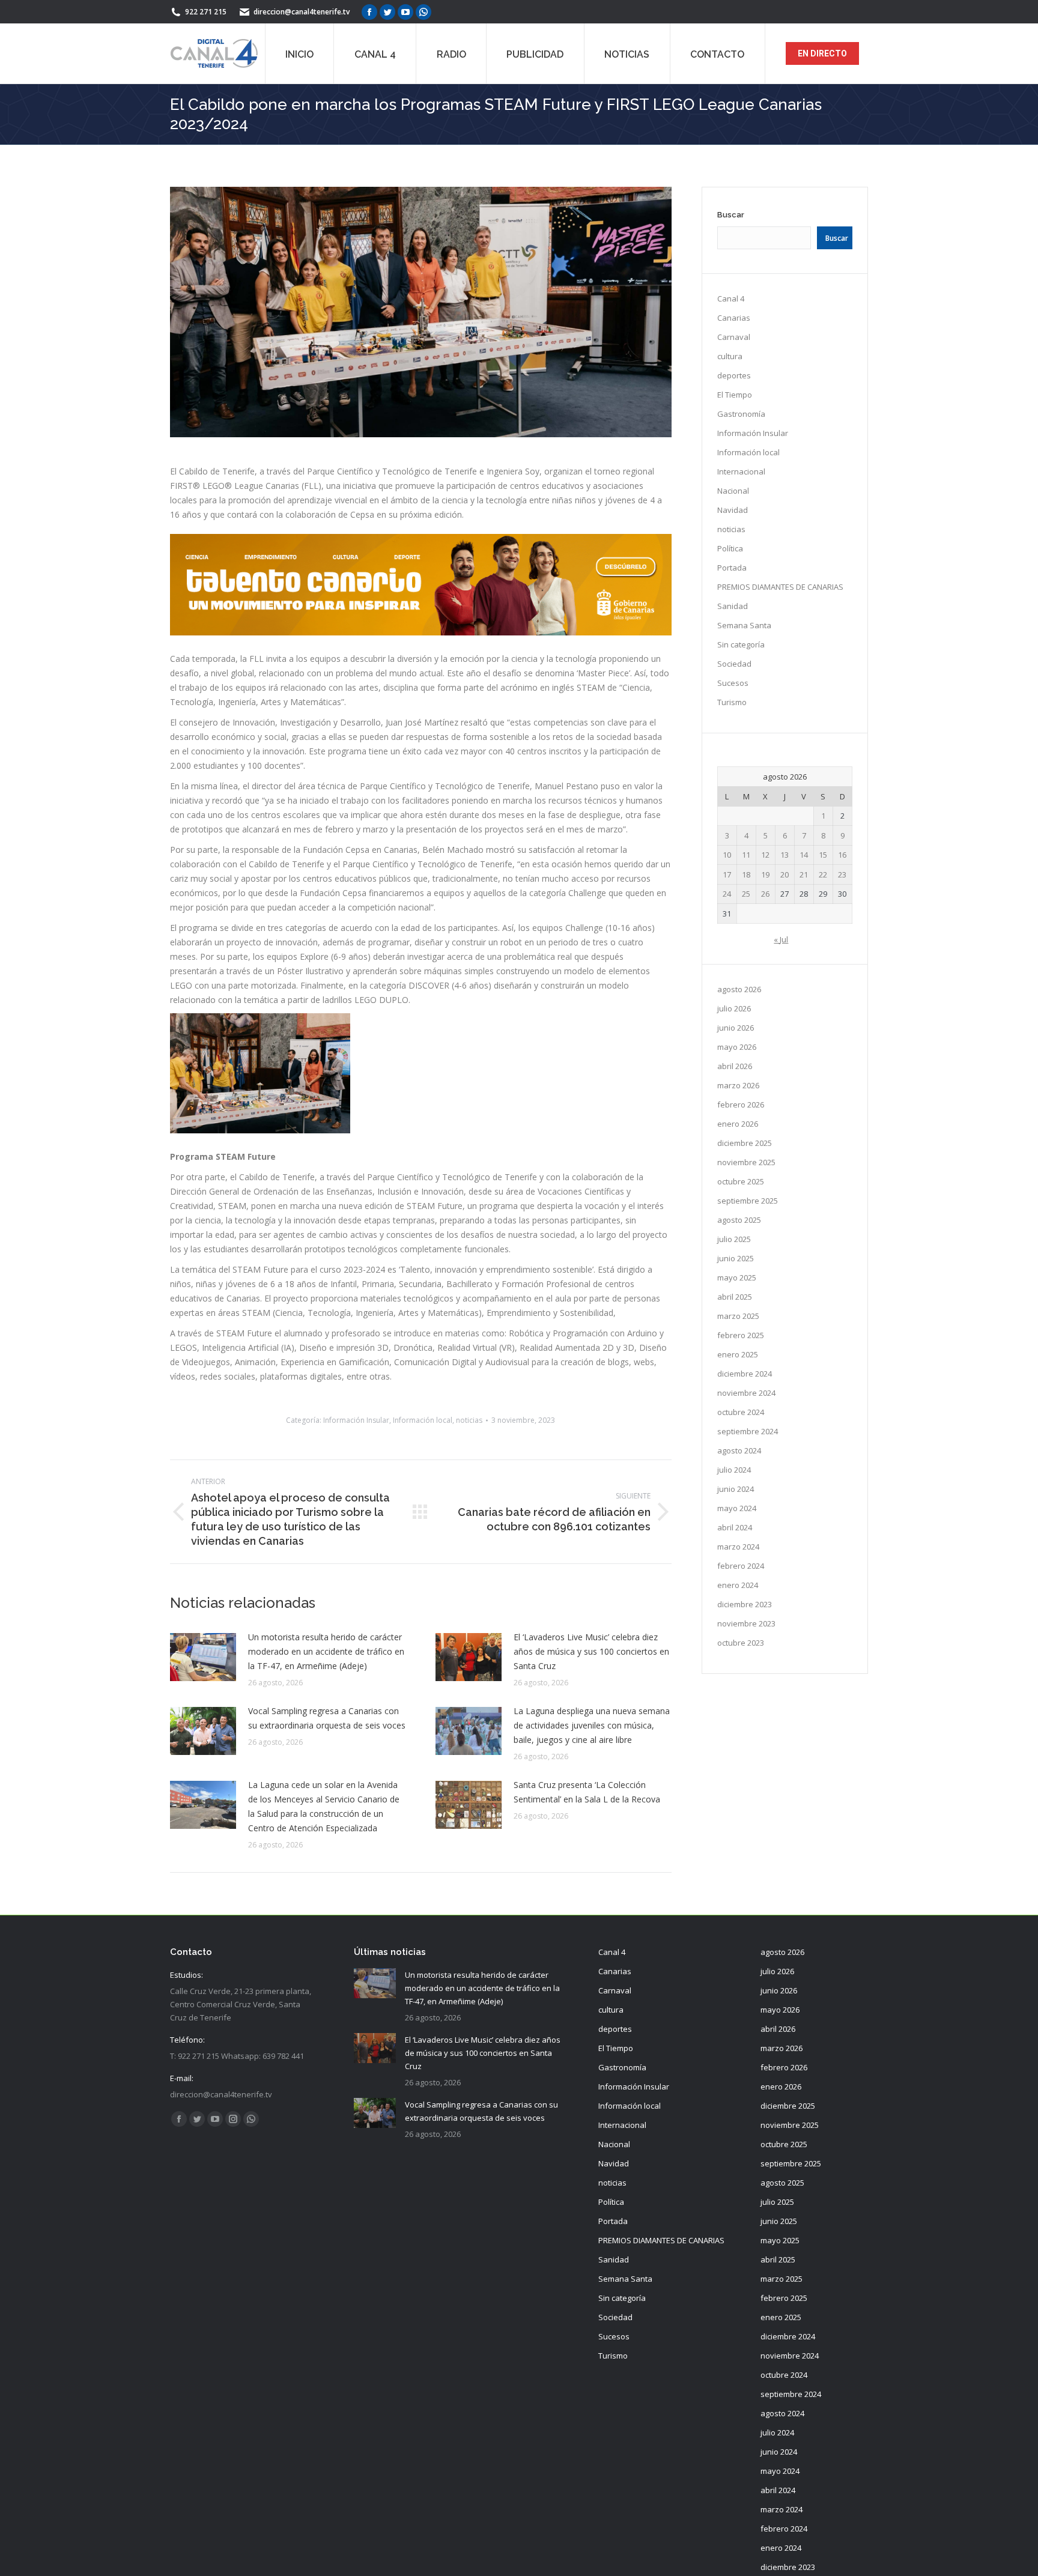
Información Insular (356, 1420)
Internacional (741, 471)
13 (785, 855)
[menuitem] (299, 53)
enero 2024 (738, 1585)
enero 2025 (738, 1354)
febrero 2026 (741, 1105)
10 (727, 855)
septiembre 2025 (748, 1201)
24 (727, 894)
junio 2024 (736, 1489)
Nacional (733, 491)
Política (730, 548)
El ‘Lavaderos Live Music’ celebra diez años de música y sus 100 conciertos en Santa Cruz (591, 1651)
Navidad (733, 510)
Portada (732, 568)
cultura (730, 356)
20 (785, 874)
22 (823, 874)
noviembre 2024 (746, 1393)
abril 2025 (735, 1297)
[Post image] (203, 1657)
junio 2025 (736, 1258)
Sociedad (734, 664)
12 (765, 855)
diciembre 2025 (745, 1143)
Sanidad (733, 606)
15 (823, 855)
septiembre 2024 (748, 1431)
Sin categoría (741, 644)
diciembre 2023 (745, 1604)
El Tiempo (735, 395)
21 (804, 874)
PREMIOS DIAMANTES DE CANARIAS (780, 587)
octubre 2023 (741, 1643)
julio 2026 (734, 1008)
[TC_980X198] (421, 632)
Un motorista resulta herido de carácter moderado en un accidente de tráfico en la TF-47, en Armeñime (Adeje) (326, 1651)
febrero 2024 (741, 1566)
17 (727, 874)
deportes (734, 375)
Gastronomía (741, 414)
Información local (423, 1420)
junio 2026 (736, 1028)
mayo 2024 (737, 1508)
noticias (469, 1420)
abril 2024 (735, 1527)
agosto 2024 (739, 1450)
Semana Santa (744, 625)
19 (765, 874)
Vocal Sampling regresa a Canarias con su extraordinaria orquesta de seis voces (327, 1718)
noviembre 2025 (746, 1162)
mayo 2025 (737, 1277)
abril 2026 (735, 1066)
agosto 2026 (739, 989)
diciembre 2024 (745, 1374)
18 (746, 874)
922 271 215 (206, 12)
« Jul (781, 939)
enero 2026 (738, 1124)
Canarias (734, 318)
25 (746, 894)
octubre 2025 (741, 1181)
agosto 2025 (739, 1220)
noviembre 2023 (746, 1623)
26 (765, 894)
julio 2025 (734, 1239)
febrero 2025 (741, 1335)
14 (804, 855)
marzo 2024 (738, 1547)
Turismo (732, 702)
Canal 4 (731, 299)
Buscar (731, 215)
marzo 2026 (738, 1085)
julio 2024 (734, 1470)
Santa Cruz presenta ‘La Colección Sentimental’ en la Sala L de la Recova (587, 1792)
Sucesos (733, 683)
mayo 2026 (737, 1047)
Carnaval (734, 337)
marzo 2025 (738, 1316)
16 (842, 855)
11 (746, 855)
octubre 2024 (741, 1412)
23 (842, 874)
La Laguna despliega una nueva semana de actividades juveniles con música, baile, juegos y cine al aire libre (592, 1725)
